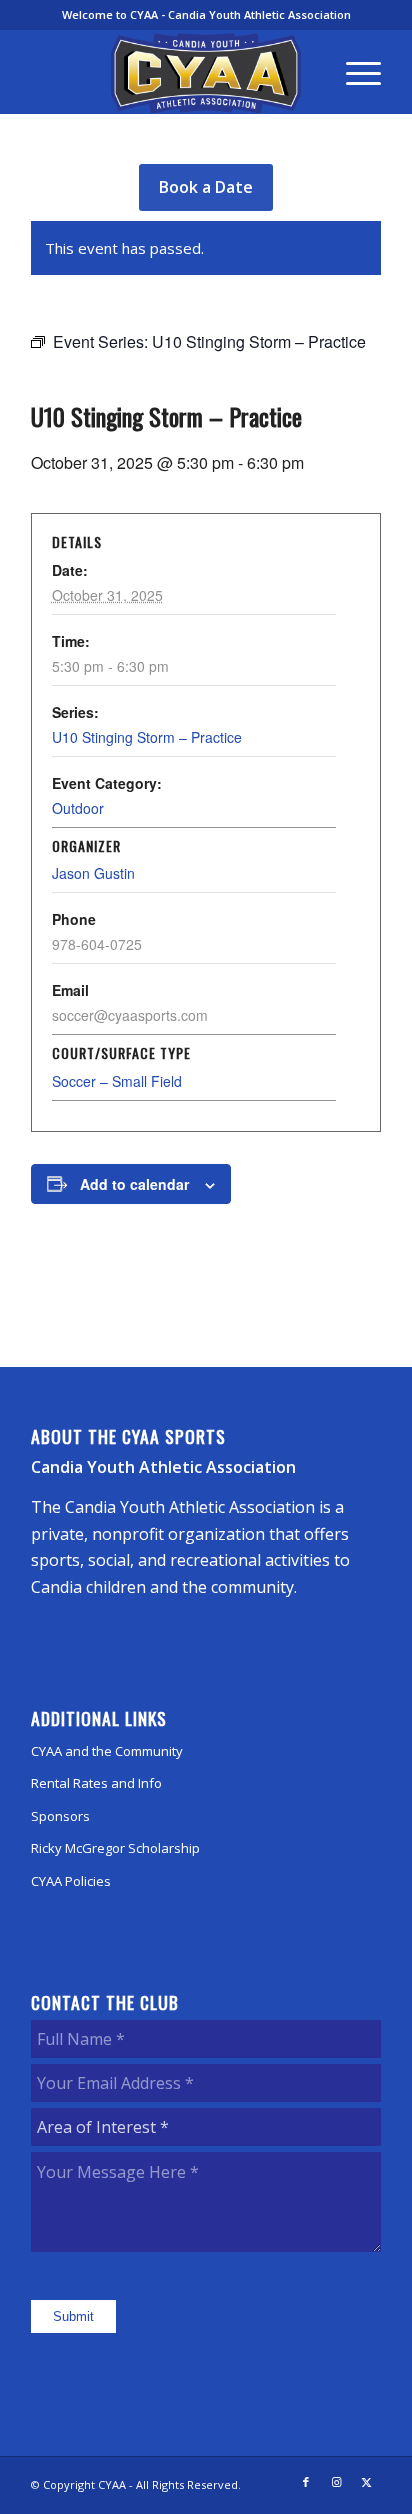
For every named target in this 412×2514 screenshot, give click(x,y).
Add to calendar (134, 1184)
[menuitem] (353, 72)
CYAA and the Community (107, 1751)
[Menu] (353, 72)
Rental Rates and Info (96, 1783)
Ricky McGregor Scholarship (115, 1848)
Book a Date (206, 187)
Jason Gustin (93, 873)
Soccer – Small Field (117, 1081)
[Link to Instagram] (336, 2482)
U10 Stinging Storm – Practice (147, 737)
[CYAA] (206, 73)
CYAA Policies (71, 1881)
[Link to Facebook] (306, 2482)
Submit (73, 2316)
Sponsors (60, 1816)
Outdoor (78, 808)
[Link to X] (366, 2482)
